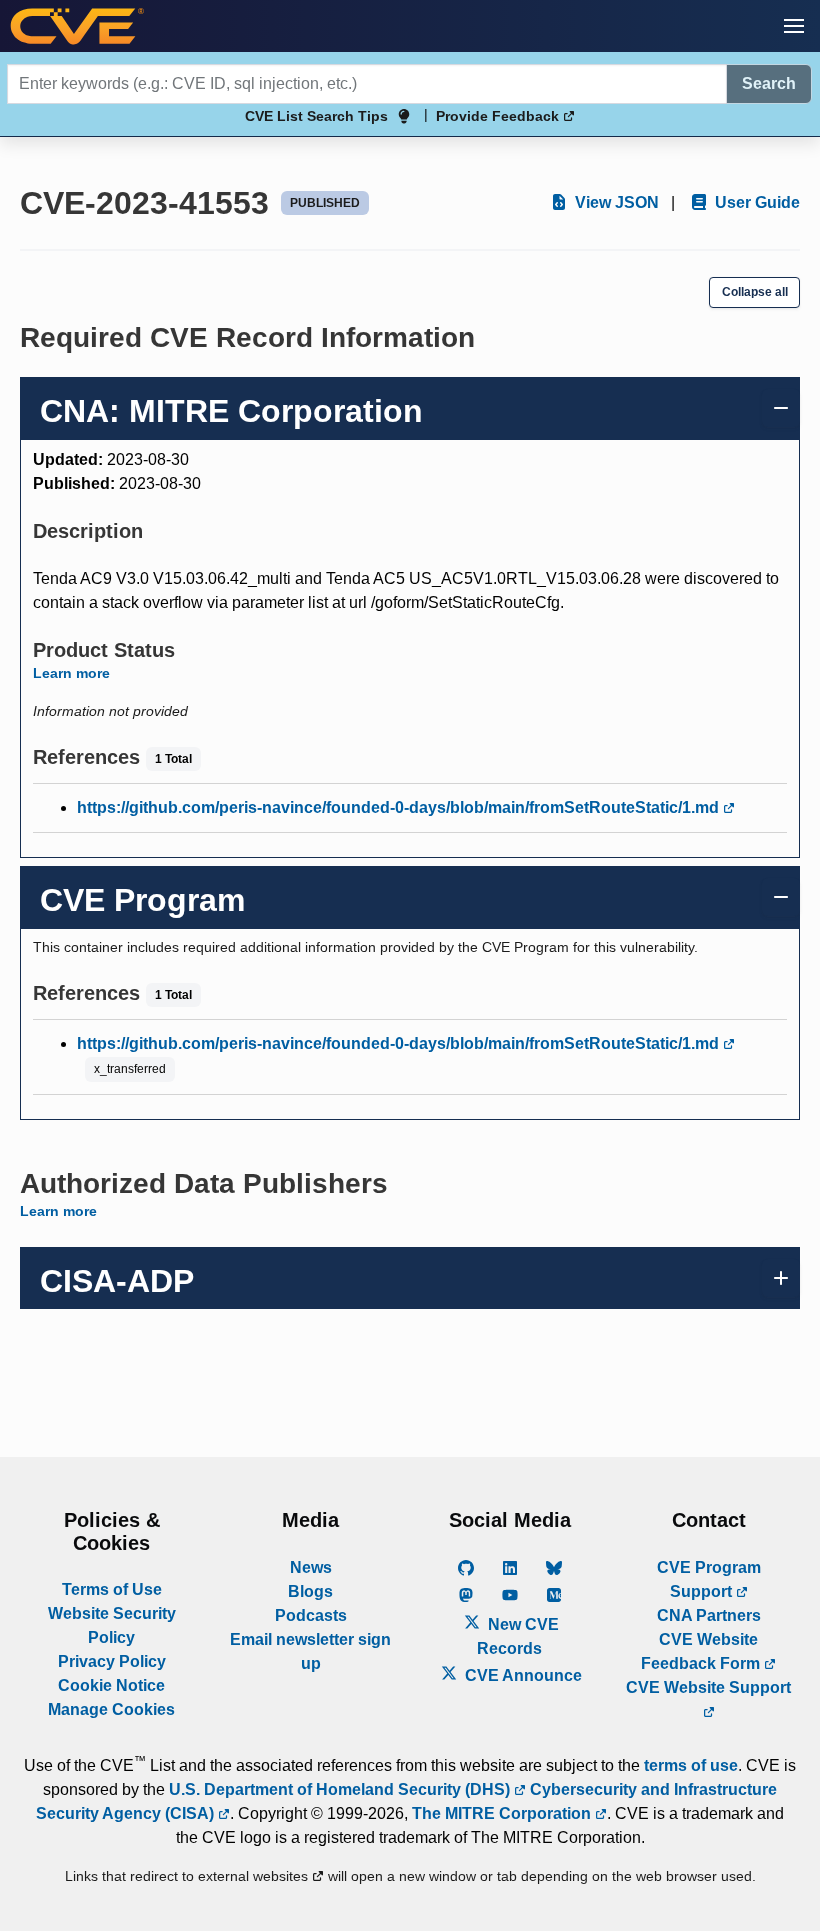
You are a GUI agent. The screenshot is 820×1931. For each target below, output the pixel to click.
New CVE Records (518, 1636)
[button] (794, 26)
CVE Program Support (709, 1579)
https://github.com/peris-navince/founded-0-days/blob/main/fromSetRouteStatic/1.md (400, 807)
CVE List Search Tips (316, 116)
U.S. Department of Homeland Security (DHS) (341, 1789)
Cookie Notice (111, 1685)
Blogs (310, 1591)
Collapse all (755, 292)
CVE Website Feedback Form (702, 1651)
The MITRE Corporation (503, 1813)
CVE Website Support (708, 1687)
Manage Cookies (111, 1709)
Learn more (71, 673)
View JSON (615, 202)
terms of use (691, 1765)
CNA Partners (709, 1615)
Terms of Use (112, 1589)
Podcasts (311, 1615)
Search (769, 83)
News (311, 1567)
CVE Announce (521, 1675)
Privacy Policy (112, 1661)
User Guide (755, 202)
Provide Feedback (499, 116)
